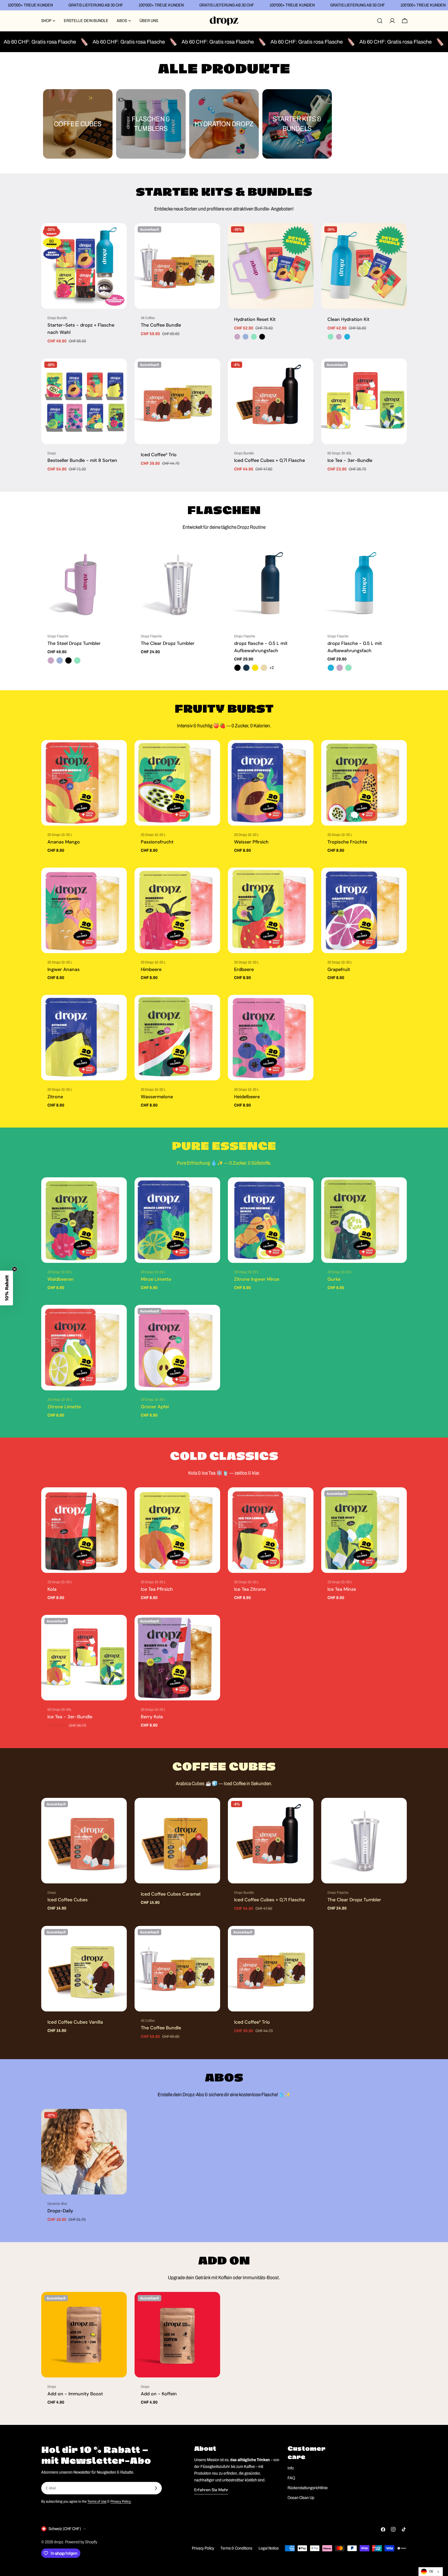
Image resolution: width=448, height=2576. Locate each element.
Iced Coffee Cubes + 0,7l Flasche (269, 460)
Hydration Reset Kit (255, 319)
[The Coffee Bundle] (177, 266)
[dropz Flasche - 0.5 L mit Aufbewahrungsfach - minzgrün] (348, 668)
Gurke (334, 1279)
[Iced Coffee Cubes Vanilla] (84, 1969)
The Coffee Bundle (161, 325)
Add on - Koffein (159, 2394)
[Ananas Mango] (84, 783)
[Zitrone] (84, 1038)
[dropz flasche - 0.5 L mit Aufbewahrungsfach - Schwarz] (237, 668)
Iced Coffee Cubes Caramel (171, 1894)
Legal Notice (269, 2548)
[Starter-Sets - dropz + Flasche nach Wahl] (84, 266)
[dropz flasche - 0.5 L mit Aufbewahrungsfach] (271, 584)
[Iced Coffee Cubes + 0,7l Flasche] (271, 401)
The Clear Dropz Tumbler (168, 643)
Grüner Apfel (155, 1407)
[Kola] (84, 1530)
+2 (272, 668)
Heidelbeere (247, 1097)
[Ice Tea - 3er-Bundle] (364, 401)
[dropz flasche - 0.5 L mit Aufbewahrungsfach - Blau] (246, 668)
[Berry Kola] (177, 1658)
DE (431, 2571)
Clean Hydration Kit (348, 319)
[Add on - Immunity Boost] (84, 2335)
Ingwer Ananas (64, 969)
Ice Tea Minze (342, 1589)
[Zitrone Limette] (84, 1348)
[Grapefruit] (364, 910)
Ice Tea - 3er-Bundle (350, 460)
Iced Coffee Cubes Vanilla (75, 2022)
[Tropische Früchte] (364, 783)
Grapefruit (339, 969)
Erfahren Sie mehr (211, 2490)
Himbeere (151, 969)
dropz (59, 2542)
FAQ (291, 2478)
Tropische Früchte (347, 842)
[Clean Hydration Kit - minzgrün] (331, 337)
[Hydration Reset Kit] (271, 266)
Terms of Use (97, 2501)
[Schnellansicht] (119, 235)
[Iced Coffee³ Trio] (177, 401)
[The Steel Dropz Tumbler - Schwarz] (68, 660)
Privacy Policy (203, 2548)
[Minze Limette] (177, 1220)
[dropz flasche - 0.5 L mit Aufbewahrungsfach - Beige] (264, 668)
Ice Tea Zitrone (250, 1589)
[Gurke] (364, 1220)
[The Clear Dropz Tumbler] (177, 584)
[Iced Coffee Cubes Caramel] (177, 1841)
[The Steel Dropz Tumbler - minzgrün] (77, 660)
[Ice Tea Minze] (364, 1530)
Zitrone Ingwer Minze (257, 1279)
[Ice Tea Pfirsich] (177, 1530)
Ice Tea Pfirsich (157, 1589)
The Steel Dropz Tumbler (74, 643)
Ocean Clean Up (301, 2498)
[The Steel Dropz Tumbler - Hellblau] (60, 660)
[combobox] (431, 2572)
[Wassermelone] (177, 1038)
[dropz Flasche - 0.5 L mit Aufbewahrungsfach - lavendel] (340, 668)
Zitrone (55, 1097)
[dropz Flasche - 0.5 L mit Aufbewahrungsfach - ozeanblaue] (331, 668)
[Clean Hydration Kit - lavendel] (339, 337)
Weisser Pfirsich (251, 842)
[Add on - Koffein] (177, 2335)
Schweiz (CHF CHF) (65, 2529)
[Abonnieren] (156, 2488)
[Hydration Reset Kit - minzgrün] (254, 337)
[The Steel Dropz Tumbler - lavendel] (51, 660)
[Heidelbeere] (271, 1038)
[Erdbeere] (271, 910)
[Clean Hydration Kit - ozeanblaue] (347, 337)
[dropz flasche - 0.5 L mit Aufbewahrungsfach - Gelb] (255, 668)
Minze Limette (156, 1279)
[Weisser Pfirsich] (271, 783)
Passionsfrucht (157, 842)
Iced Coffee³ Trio (159, 455)
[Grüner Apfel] (177, 1348)
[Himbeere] (177, 910)
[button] (6, 1288)
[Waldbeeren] (84, 1220)
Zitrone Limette (64, 1407)
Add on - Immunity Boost (75, 2394)
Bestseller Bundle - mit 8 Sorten (82, 460)
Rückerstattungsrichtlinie (308, 2488)
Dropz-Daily (60, 2211)
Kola (52, 1589)
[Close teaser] (15, 1269)
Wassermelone (157, 1097)
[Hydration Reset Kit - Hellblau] (246, 337)
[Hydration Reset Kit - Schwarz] (262, 337)
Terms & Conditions (236, 2548)
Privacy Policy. (121, 2501)
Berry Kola (152, 1717)
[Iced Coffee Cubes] (84, 1841)
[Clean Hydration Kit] (364, 266)
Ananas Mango (64, 842)
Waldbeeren (61, 1279)
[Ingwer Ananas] (84, 910)
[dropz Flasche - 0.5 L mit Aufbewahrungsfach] (364, 584)
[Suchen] (380, 21)
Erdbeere (244, 969)
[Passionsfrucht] (177, 783)
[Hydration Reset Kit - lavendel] (237, 337)
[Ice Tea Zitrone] (271, 1530)
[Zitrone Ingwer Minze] (271, 1220)
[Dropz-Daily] (84, 2152)
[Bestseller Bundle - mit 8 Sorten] (84, 401)
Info (291, 2468)
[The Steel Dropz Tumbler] (84, 584)
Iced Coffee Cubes (68, 1900)
